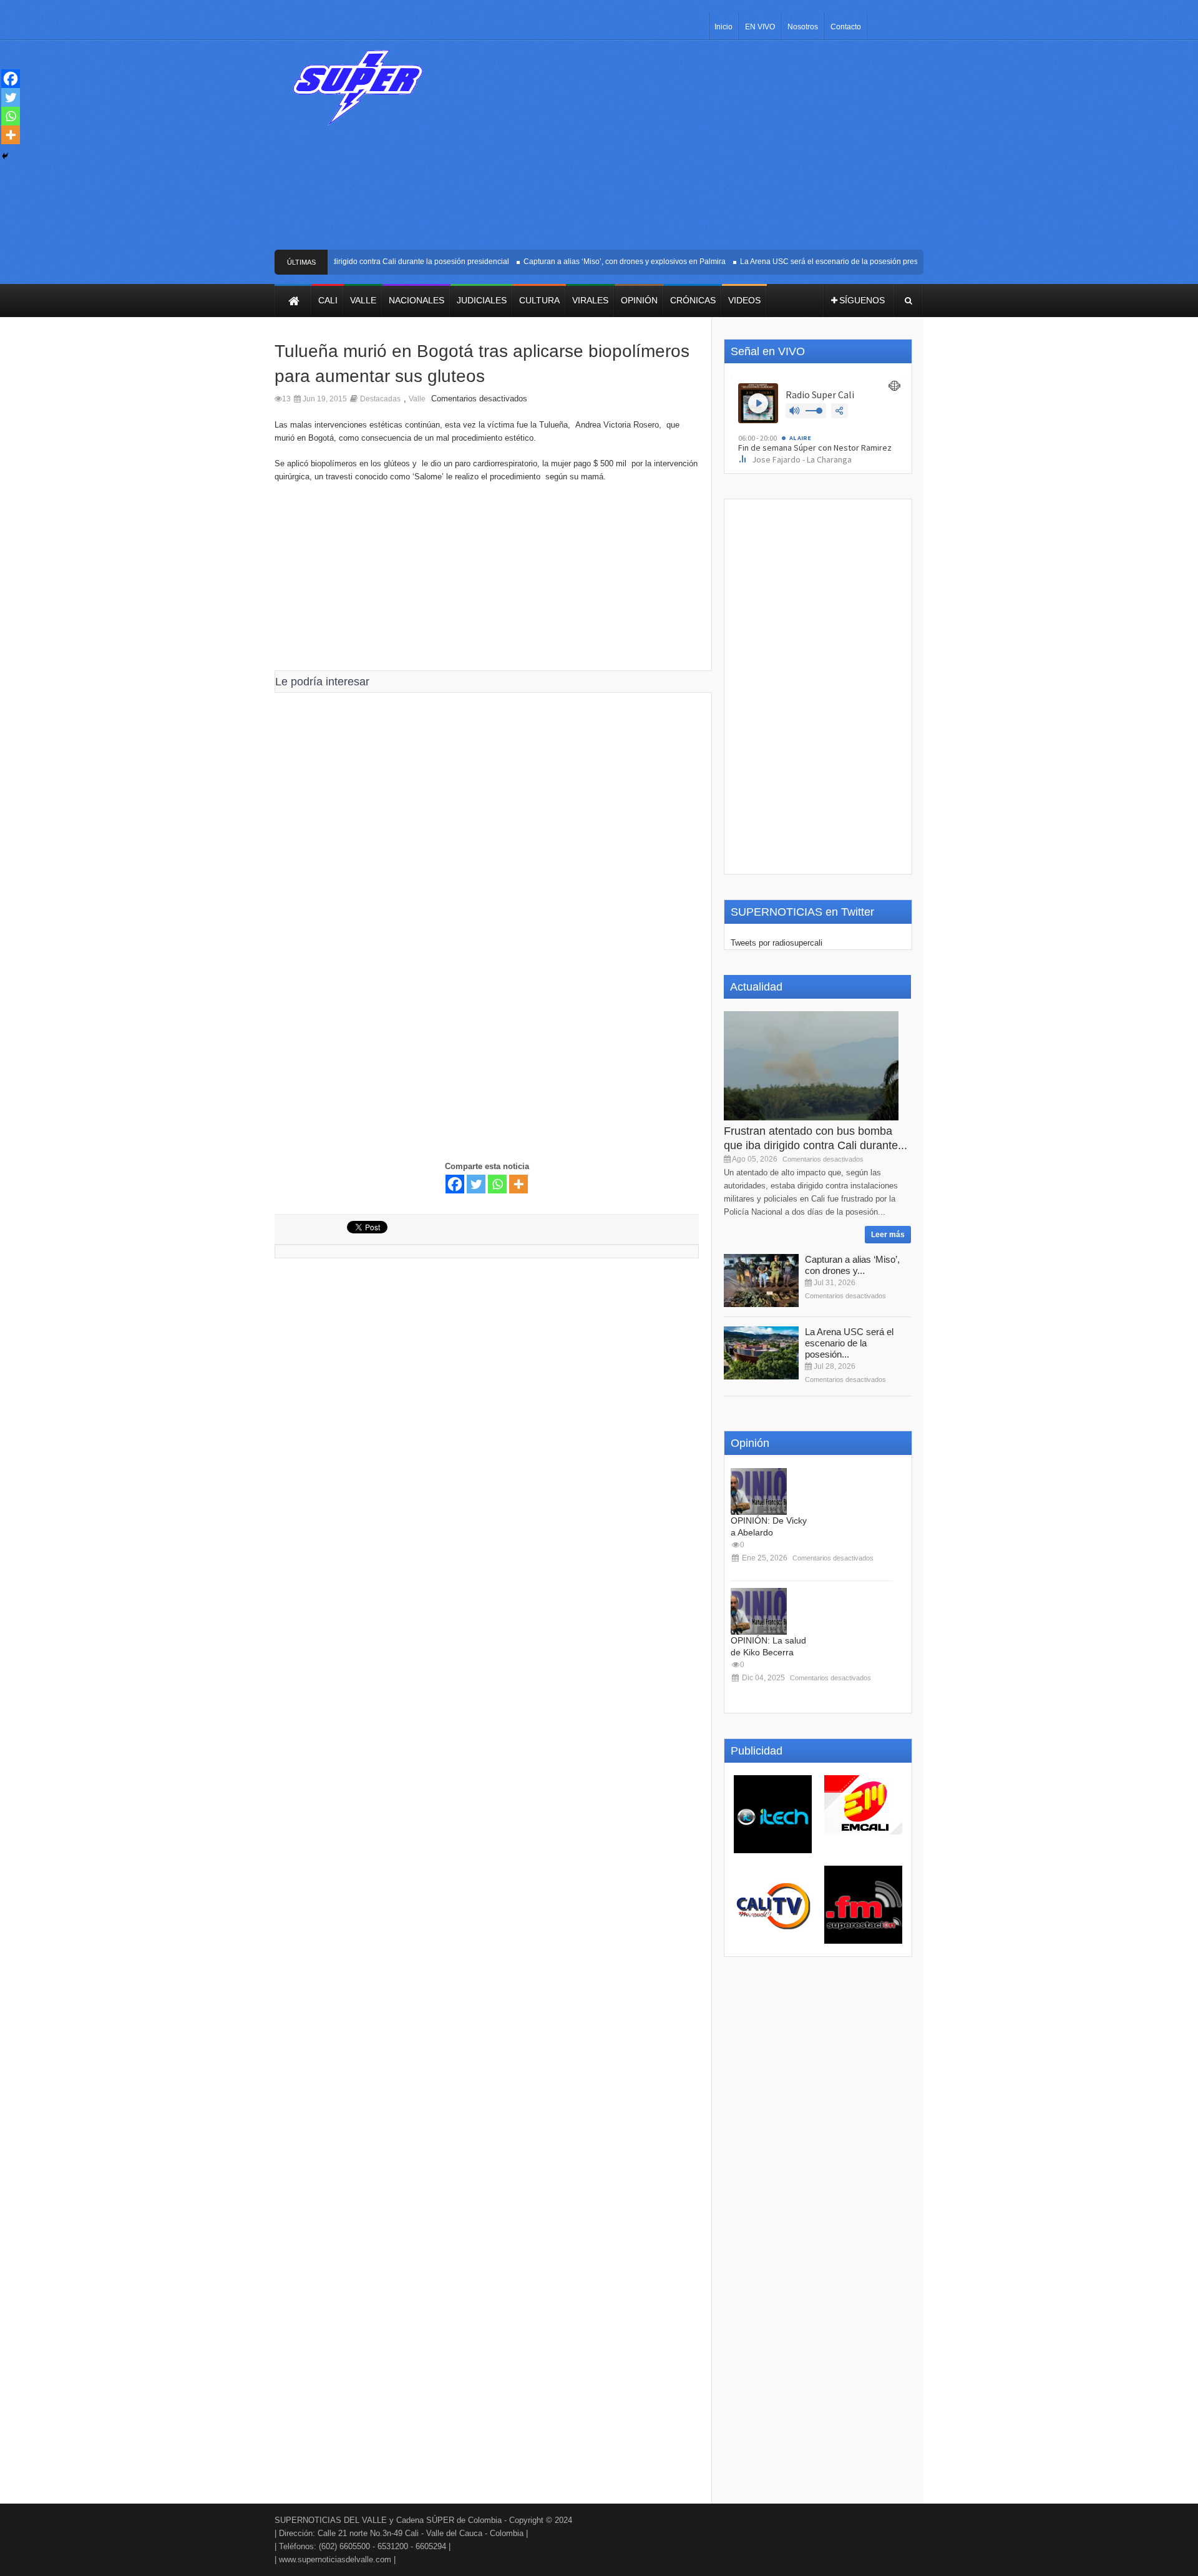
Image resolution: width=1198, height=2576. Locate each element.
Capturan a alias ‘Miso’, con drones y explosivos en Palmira (603, 262)
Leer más (888, 1235)
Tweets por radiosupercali (777, 943)
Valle (417, 399)
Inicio (723, 27)
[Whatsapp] (497, 1184)
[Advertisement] (691, 150)
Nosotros (803, 27)
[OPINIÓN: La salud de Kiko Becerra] (759, 1611)
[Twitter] (476, 1184)
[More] (519, 1184)
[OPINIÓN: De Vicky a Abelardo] (759, 1491)
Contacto (846, 27)
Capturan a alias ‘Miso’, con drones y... (852, 1265)
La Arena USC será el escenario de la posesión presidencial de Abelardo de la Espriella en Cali (881, 262)
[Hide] (5, 156)
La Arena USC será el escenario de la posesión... (849, 1343)
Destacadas (380, 399)
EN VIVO (760, 27)
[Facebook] (455, 1184)
